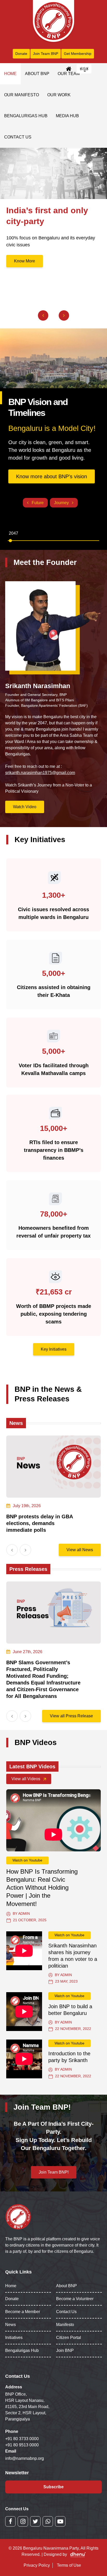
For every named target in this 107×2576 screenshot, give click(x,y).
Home (10, 74)
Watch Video (25, 807)
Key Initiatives (54, 1349)
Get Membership (78, 54)
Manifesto (65, 2325)
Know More (25, 261)
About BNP (37, 74)
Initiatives (14, 2338)
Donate (21, 54)
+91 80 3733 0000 (22, 2439)
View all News (80, 1550)
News (11, 2325)
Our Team (69, 74)
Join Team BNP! (54, 2172)
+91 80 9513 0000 (22, 2445)
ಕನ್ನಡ (84, 69)
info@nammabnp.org (25, 2458)
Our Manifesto (22, 95)
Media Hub (67, 116)
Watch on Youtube (27, 1860)
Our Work (59, 95)
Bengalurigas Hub (26, 116)
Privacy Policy (37, 2565)
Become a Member (23, 2312)
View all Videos (26, 1779)
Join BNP (65, 2350)
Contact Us (18, 137)
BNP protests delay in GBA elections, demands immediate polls (39, 1523)
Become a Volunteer (75, 2299)
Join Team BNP (46, 54)
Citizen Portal (69, 2338)
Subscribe (53, 2487)
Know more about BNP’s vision (52, 476)
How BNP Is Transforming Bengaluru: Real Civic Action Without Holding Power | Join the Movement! (42, 1888)
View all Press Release (71, 1716)
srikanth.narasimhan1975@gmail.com (40, 773)
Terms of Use (69, 2565)
